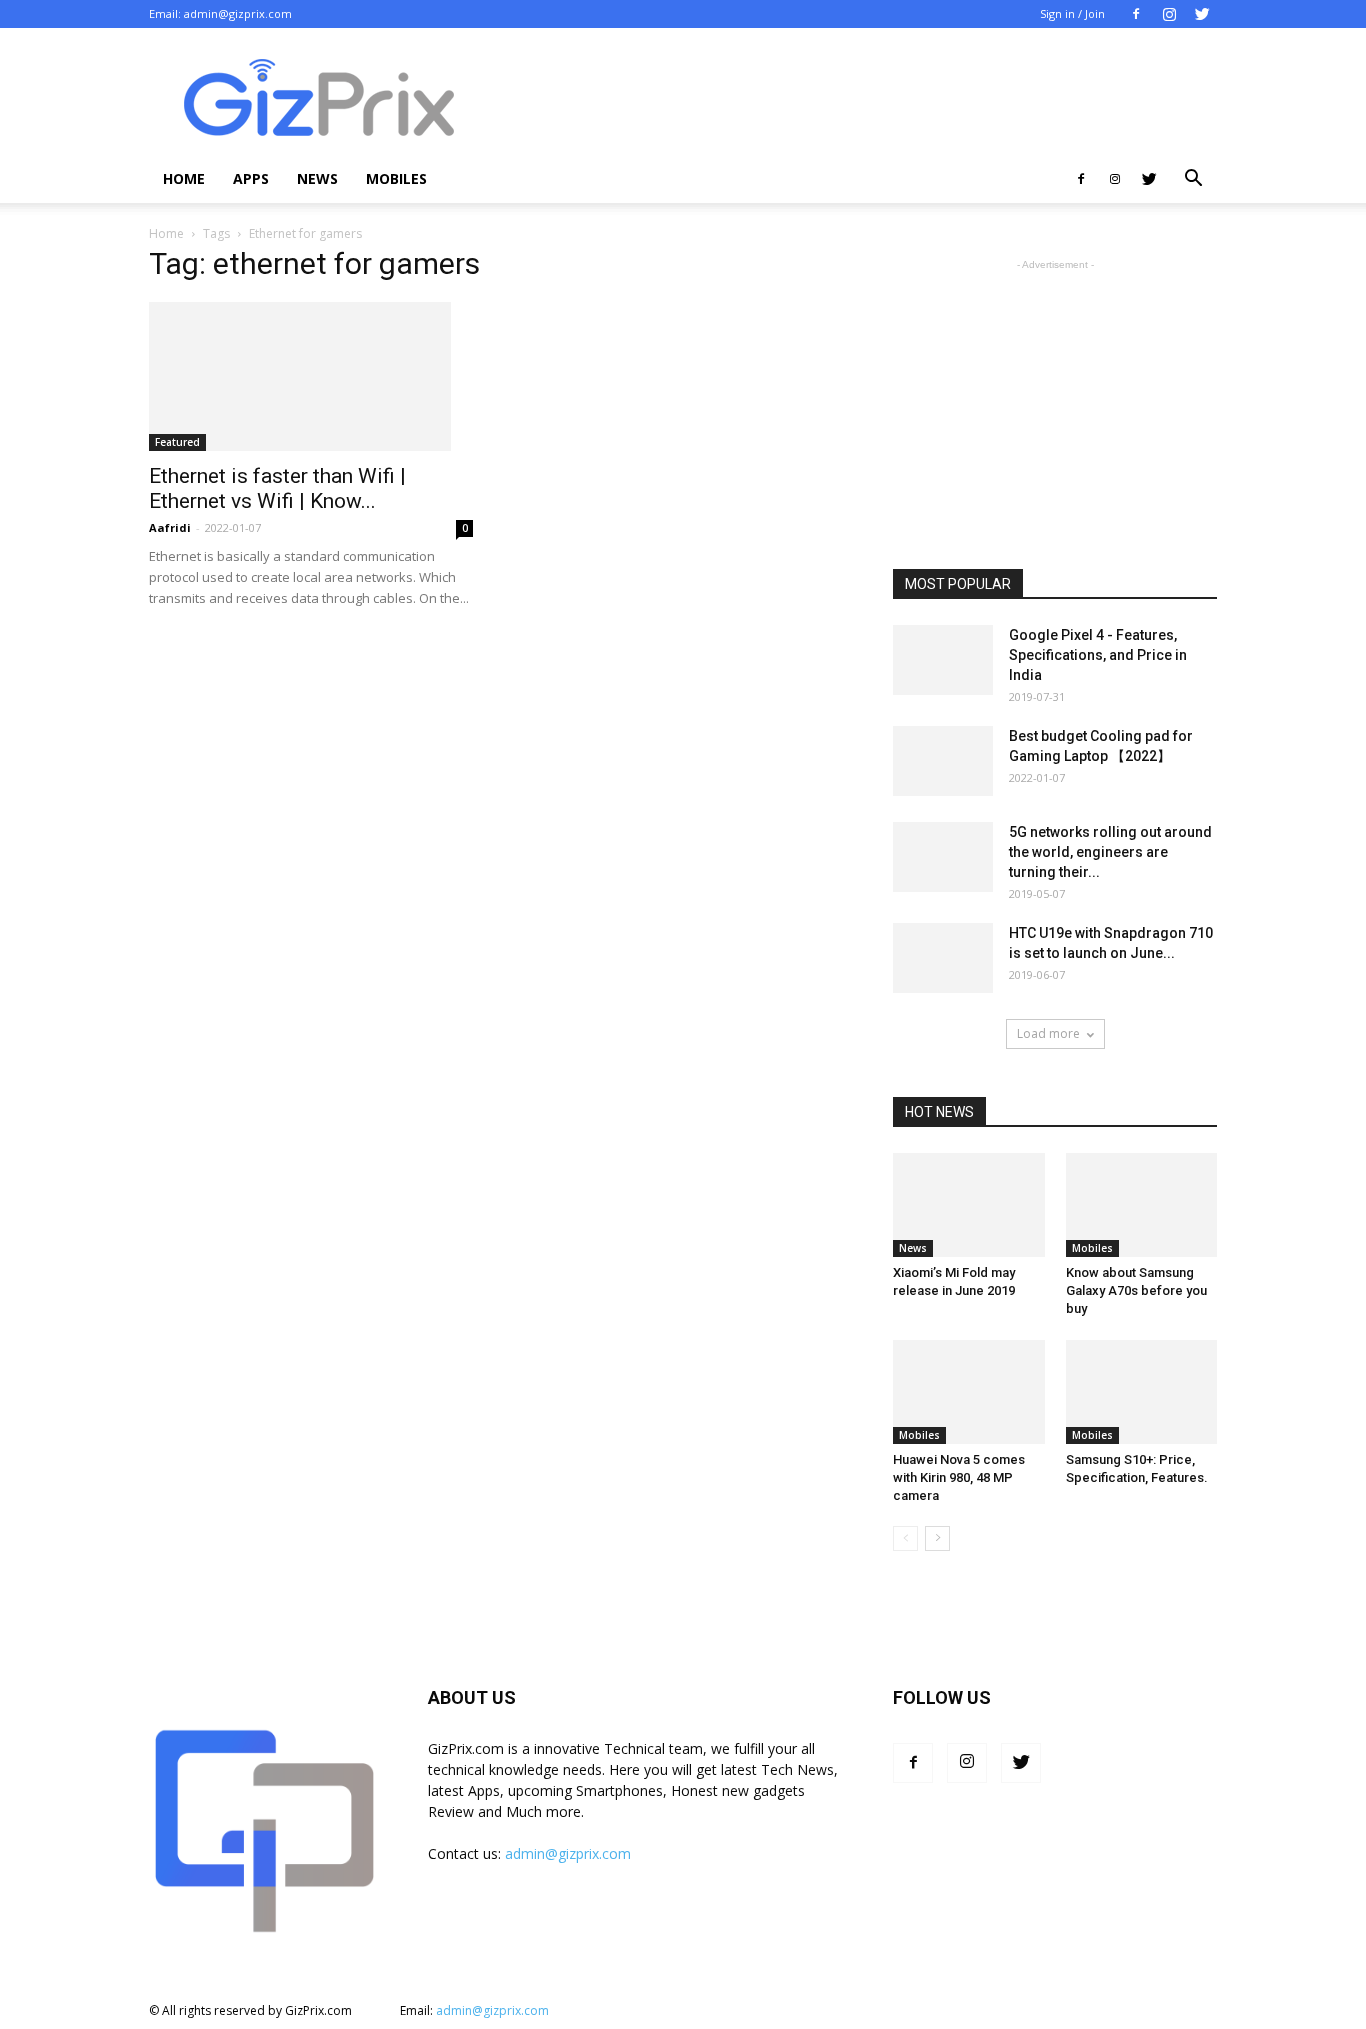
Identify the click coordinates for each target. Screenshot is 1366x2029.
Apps (251, 178)
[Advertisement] (853, 101)
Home (184, 178)
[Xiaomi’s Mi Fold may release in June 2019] (969, 1205)
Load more (1048, 1033)
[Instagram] (1169, 14)
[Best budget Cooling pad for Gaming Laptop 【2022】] (943, 761)
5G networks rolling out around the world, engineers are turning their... (1110, 852)
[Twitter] (1202, 14)
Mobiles (396, 178)
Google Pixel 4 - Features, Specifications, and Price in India (1098, 655)
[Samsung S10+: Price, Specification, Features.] (1142, 1392)
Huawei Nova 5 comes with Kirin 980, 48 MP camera (959, 1477)
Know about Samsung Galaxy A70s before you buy (1136, 1290)
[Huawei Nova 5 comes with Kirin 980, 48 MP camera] (969, 1392)
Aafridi (170, 527)
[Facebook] (1136, 14)
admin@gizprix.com (238, 13)
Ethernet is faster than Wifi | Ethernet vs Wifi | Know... (277, 488)
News (317, 178)
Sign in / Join (1072, 13)
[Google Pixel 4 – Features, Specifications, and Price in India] (943, 660)
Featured (177, 442)
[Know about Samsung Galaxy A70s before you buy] (1142, 1205)
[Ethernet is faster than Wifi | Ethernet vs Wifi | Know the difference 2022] (311, 376)
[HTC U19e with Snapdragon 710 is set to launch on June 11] (943, 958)
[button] (1193, 180)
